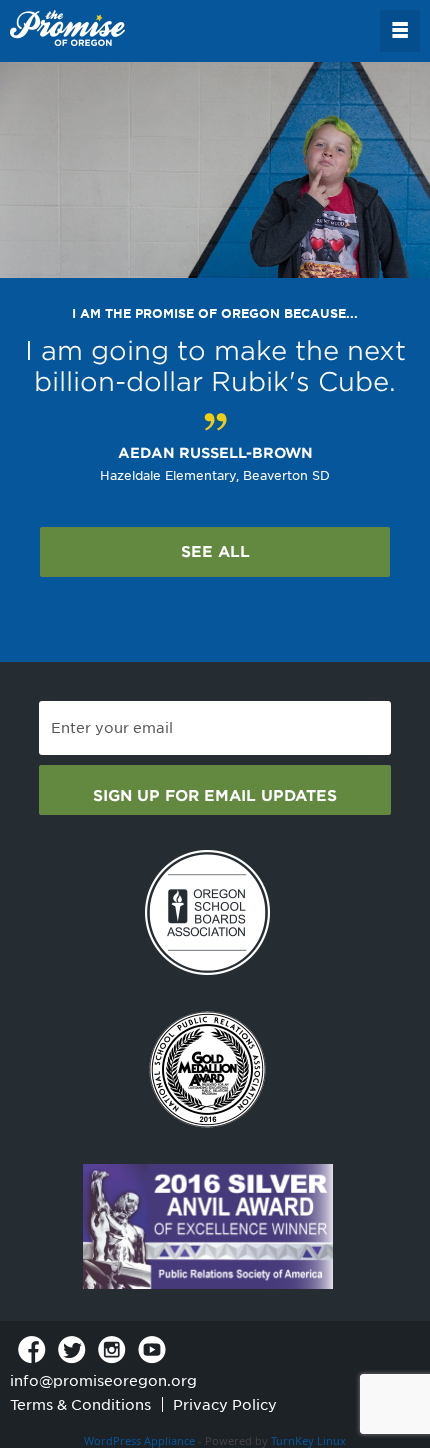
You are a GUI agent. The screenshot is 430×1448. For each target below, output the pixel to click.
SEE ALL (215, 552)
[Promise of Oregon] (67, 29)
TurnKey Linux (308, 1440)
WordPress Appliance (139, 1440)
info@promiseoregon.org (103, 1381)
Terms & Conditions (80, 1405)
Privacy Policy (225, 1405)
